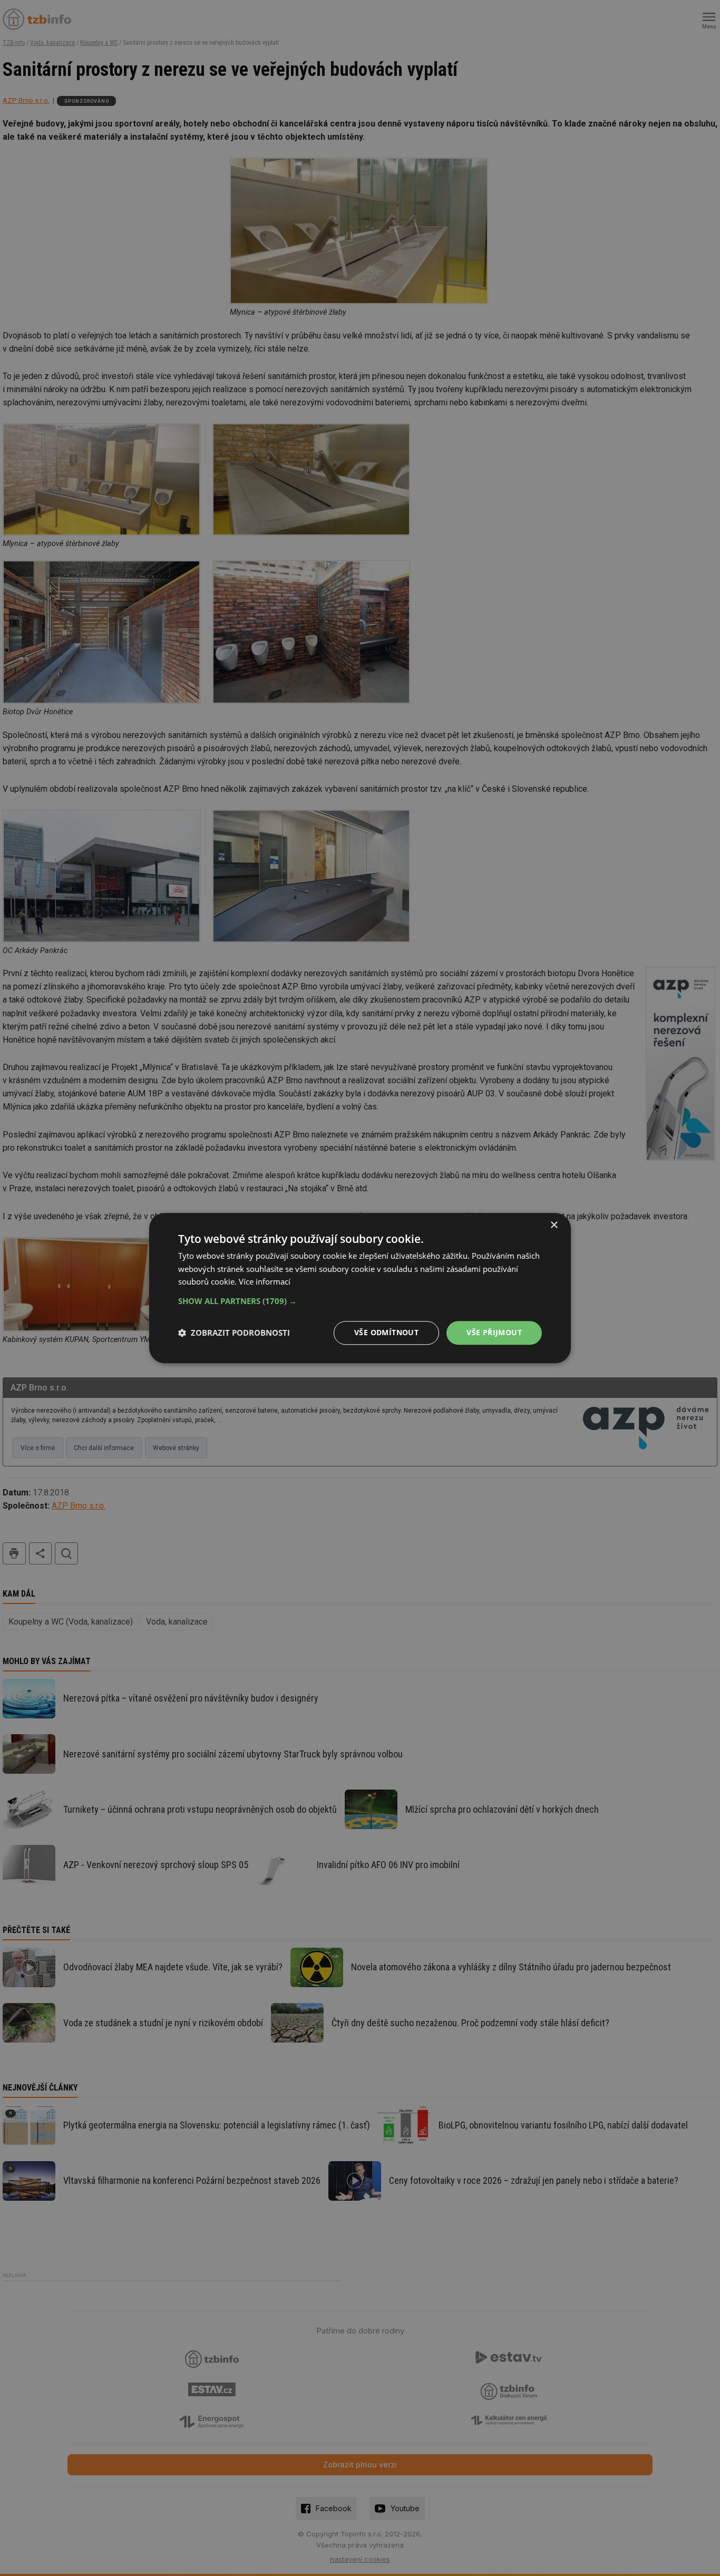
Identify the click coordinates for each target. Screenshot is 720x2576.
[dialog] (360, 1288)
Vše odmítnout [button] (386, 1332)
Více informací (265, 1282)
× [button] (554, 1225)
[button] (360, 1301)
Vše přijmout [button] (494, 1332)
